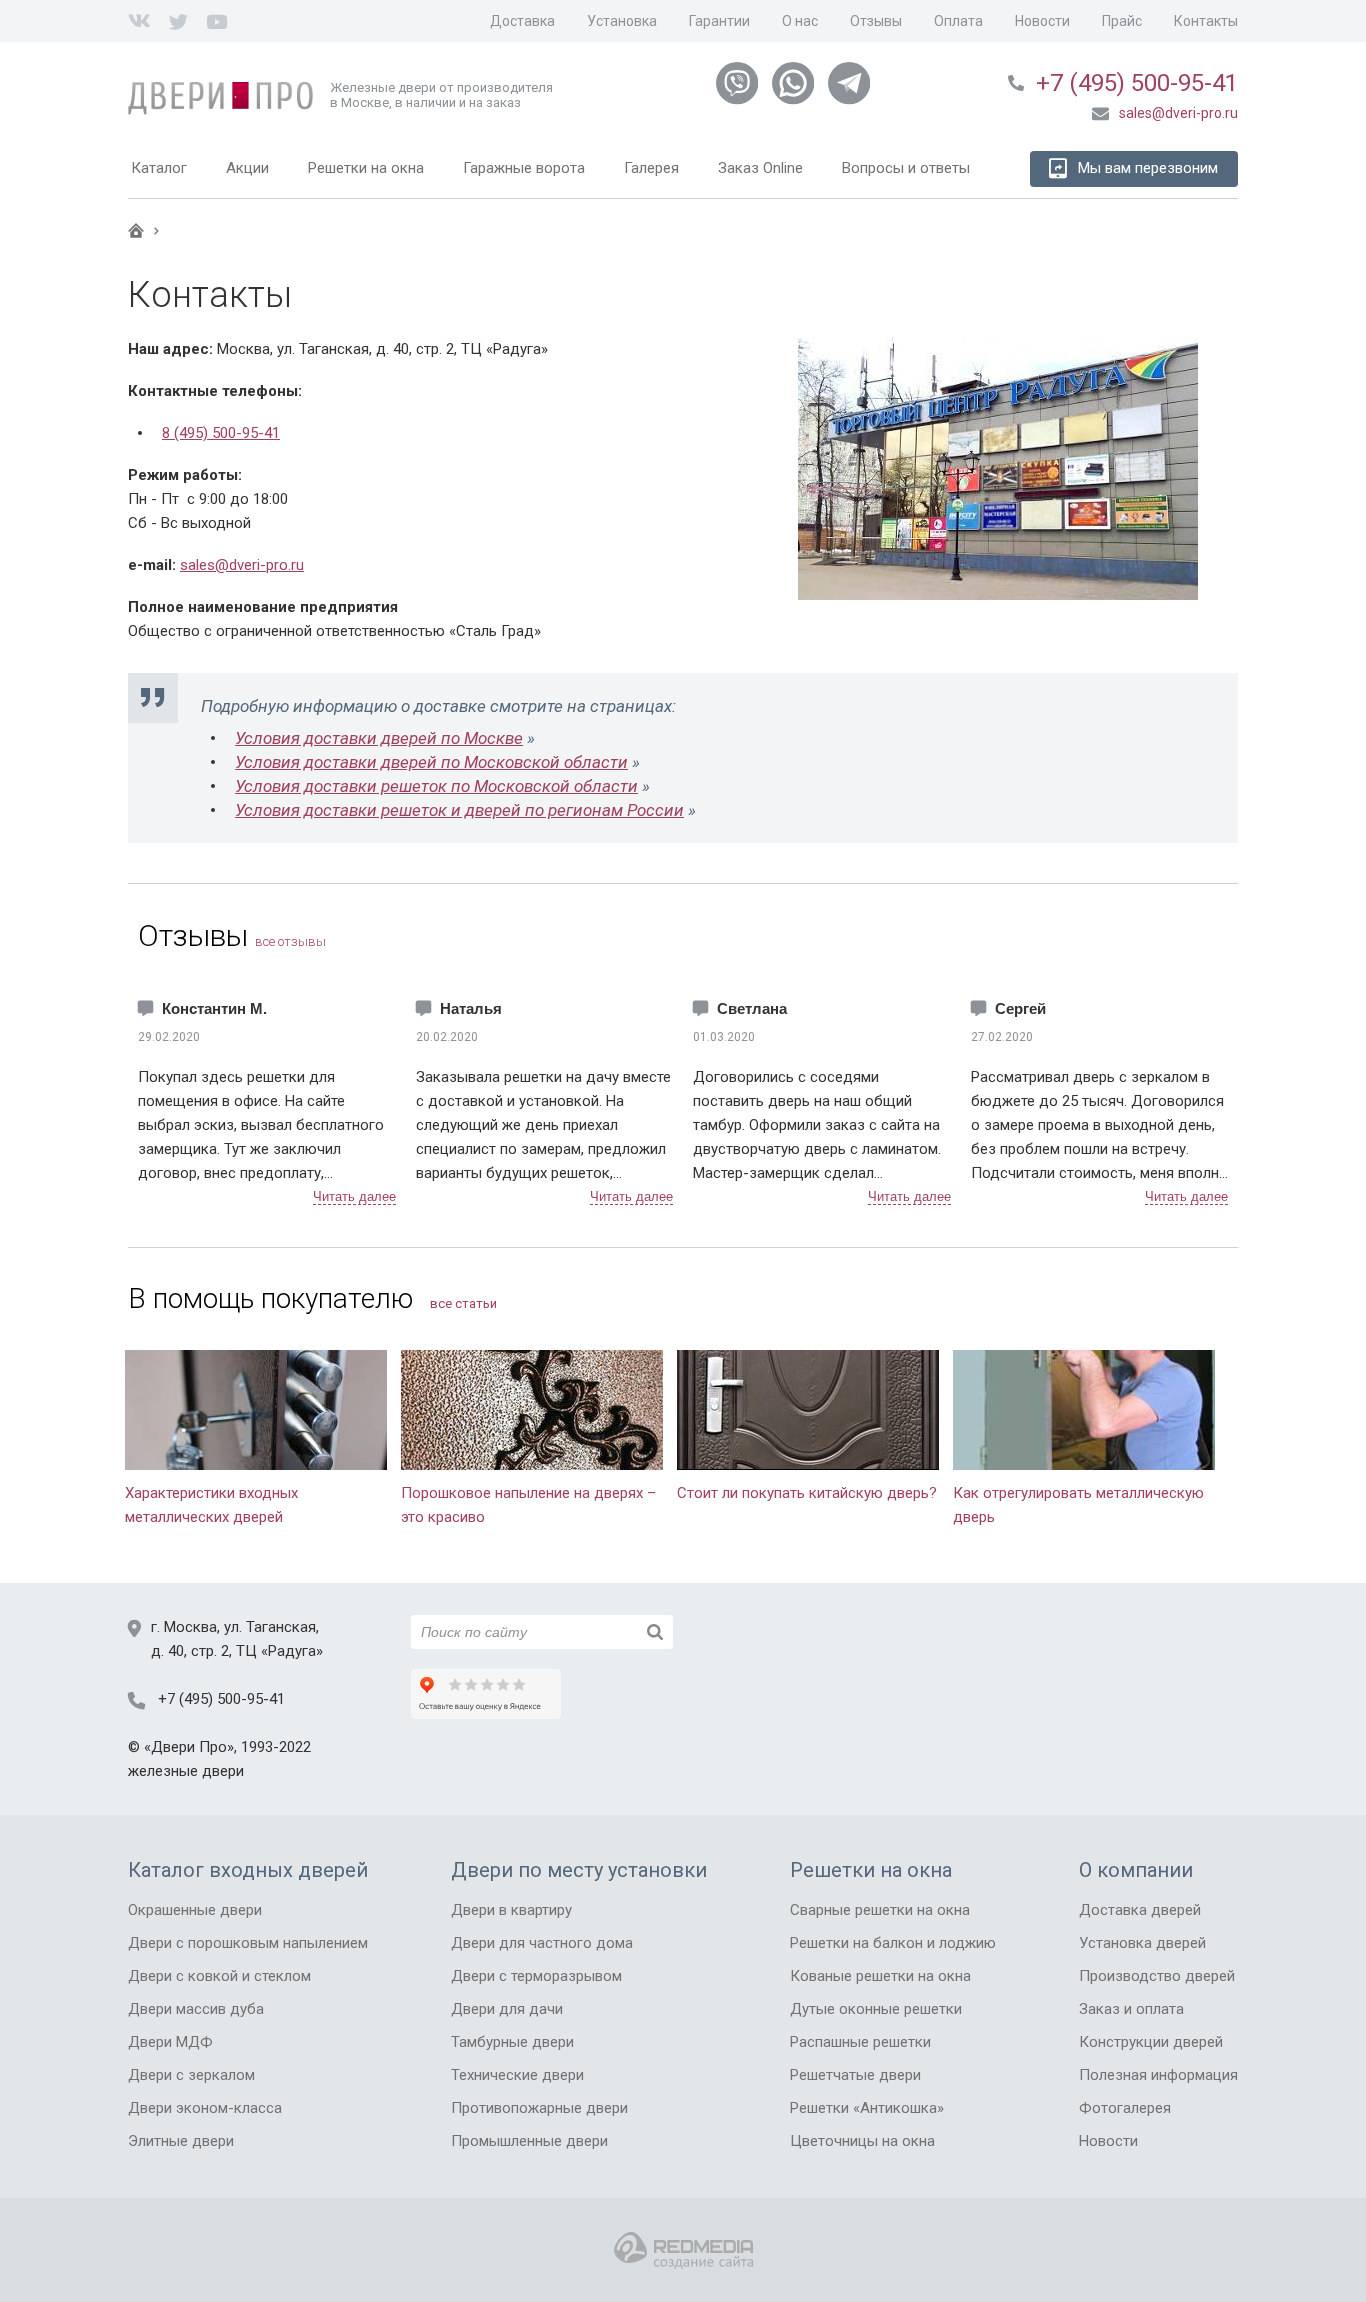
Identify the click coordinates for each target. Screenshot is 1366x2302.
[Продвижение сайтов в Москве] (683, 2250)
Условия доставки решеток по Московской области (436, 786)
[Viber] (737, 84)
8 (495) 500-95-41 (221, 433)
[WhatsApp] (793, 84)
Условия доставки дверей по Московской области (431, 762)
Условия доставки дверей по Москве (379, 738)
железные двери (186, 1771)
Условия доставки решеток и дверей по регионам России (459, 810)
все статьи (463, 1303)
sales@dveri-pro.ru (242, 565)
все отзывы (290, 941)
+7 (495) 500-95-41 (1137, 83)
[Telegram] (849, 84)
